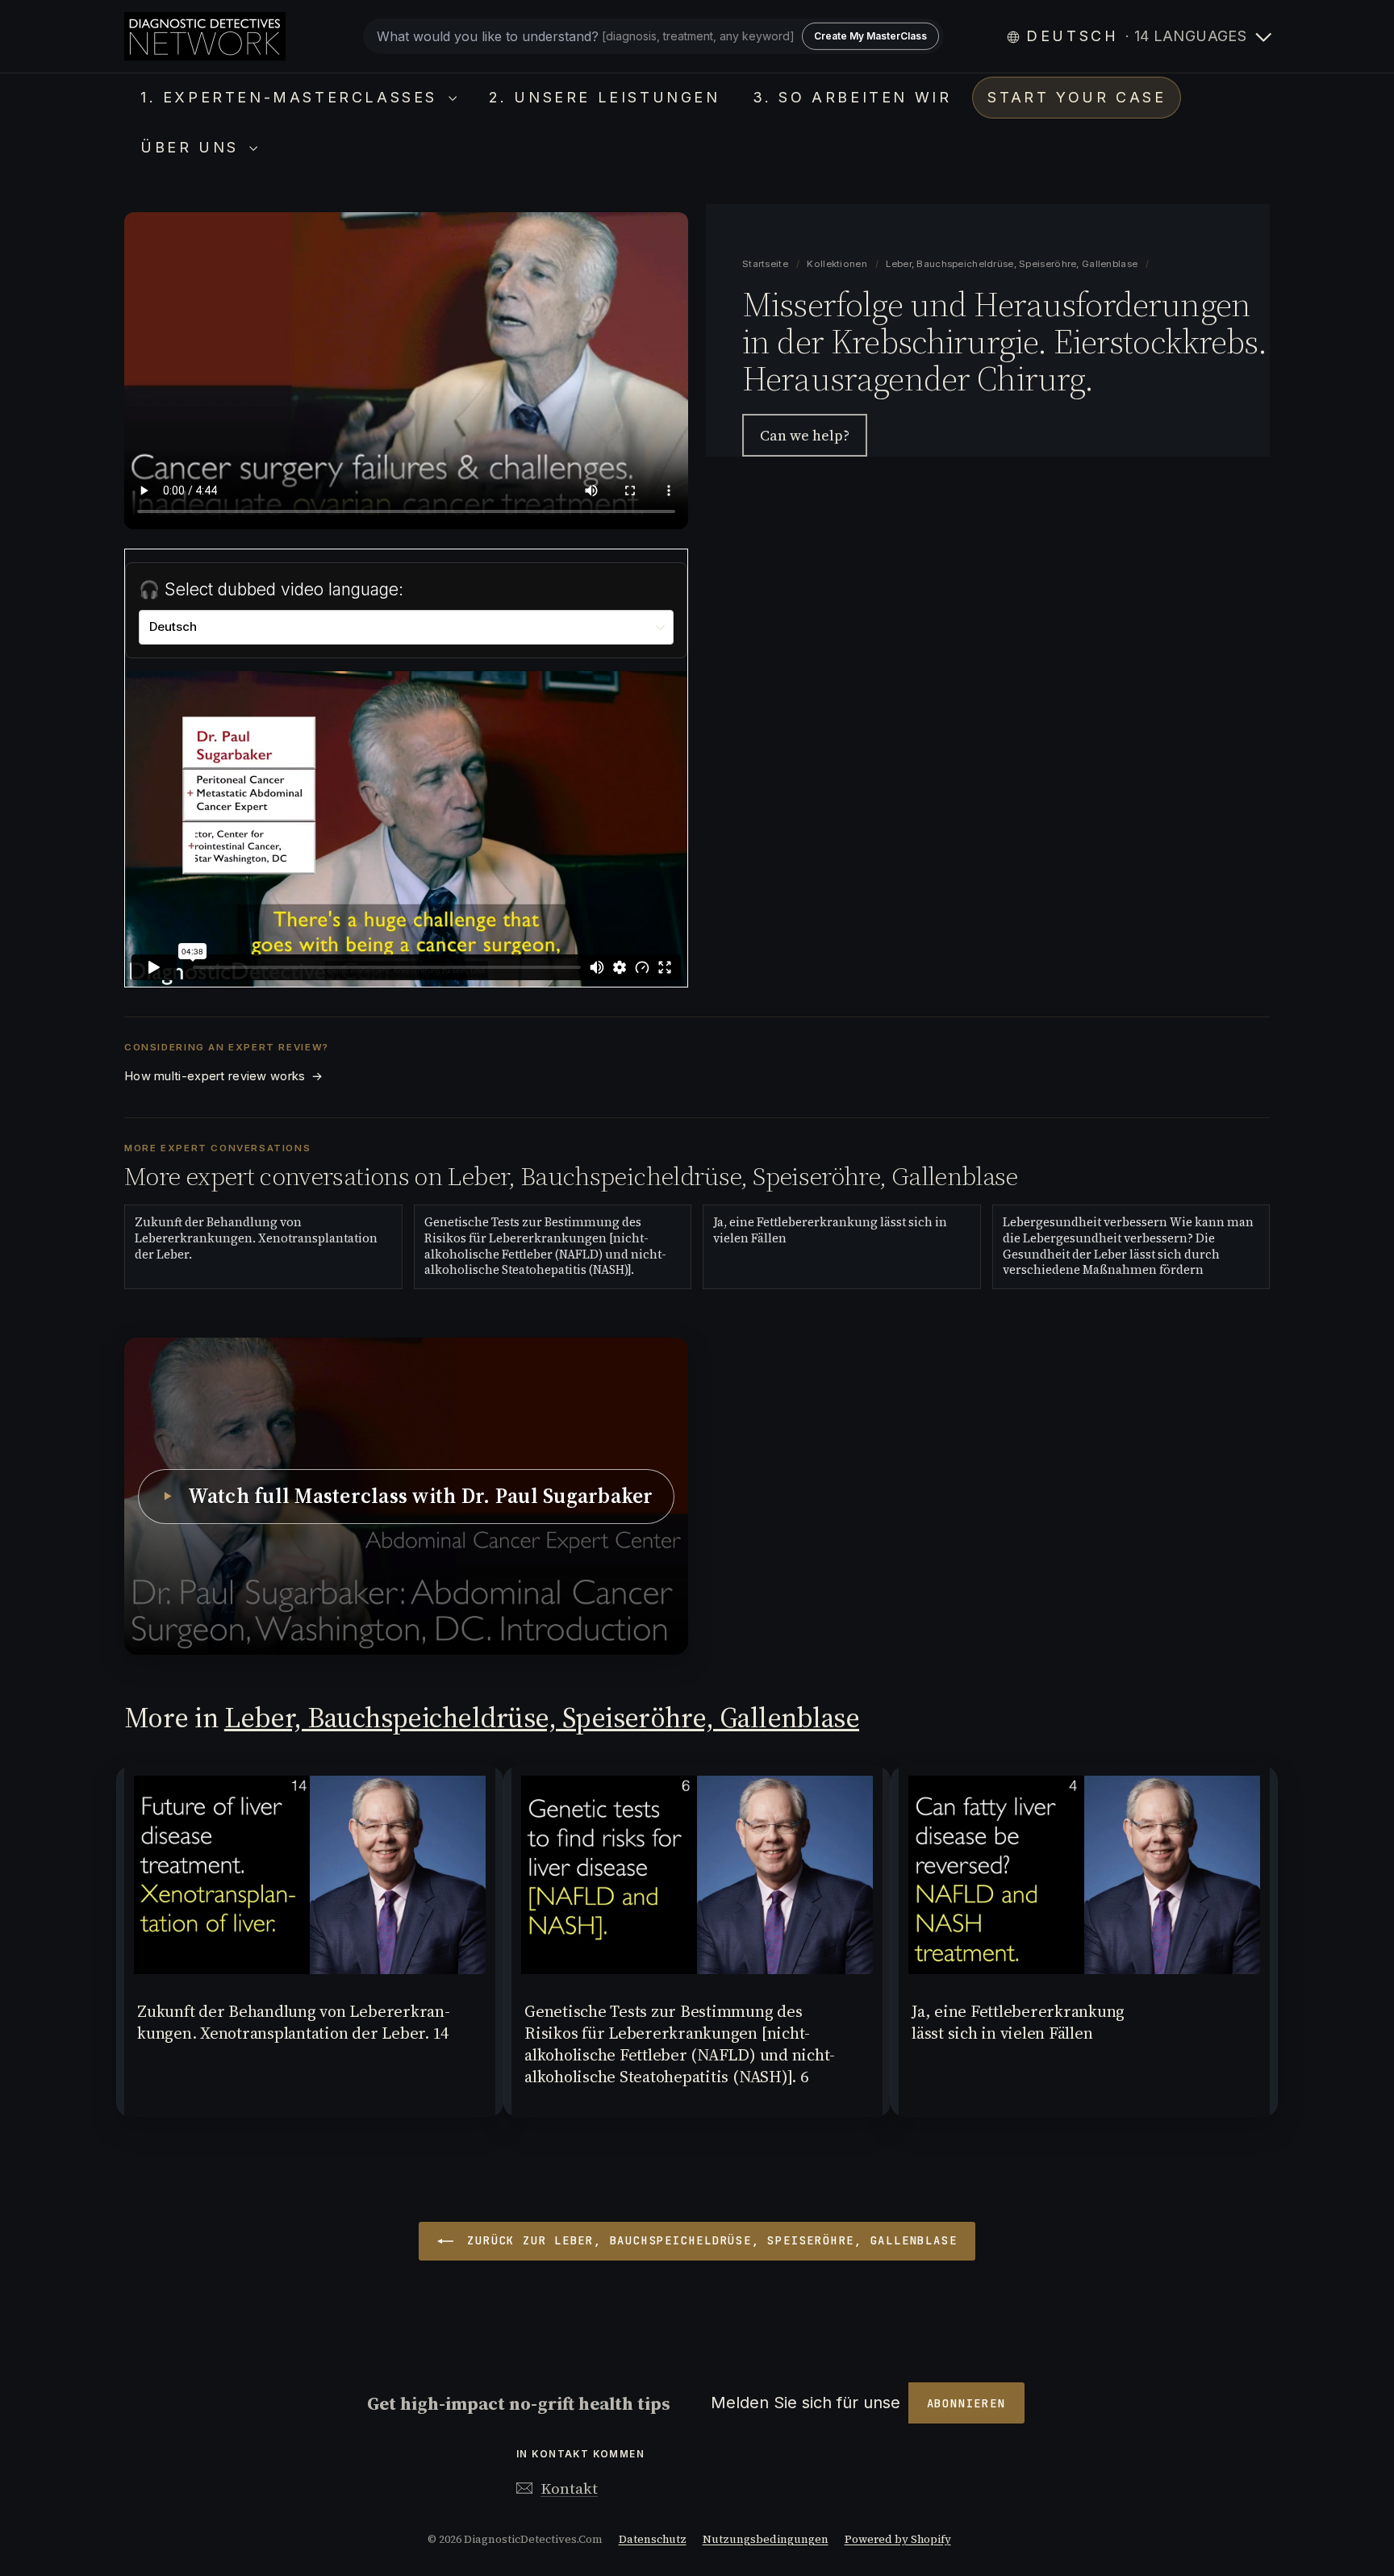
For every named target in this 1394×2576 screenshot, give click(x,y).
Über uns (193, 147)
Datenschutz (653, 2539)
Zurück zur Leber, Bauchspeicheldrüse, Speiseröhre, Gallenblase (709, 2240)
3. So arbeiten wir (852, 97)
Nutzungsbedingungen (766, 2539)
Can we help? (805, 435)
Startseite (766, 264)
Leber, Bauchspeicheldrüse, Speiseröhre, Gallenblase (1012, 264)
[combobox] (653, 36)
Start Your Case (1077, 97)
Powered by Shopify (898, 2539)
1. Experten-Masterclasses (292, 97)
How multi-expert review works (223, 1076)
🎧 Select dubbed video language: (271, 589)
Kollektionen (838, 264)
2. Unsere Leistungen (605, 97)
